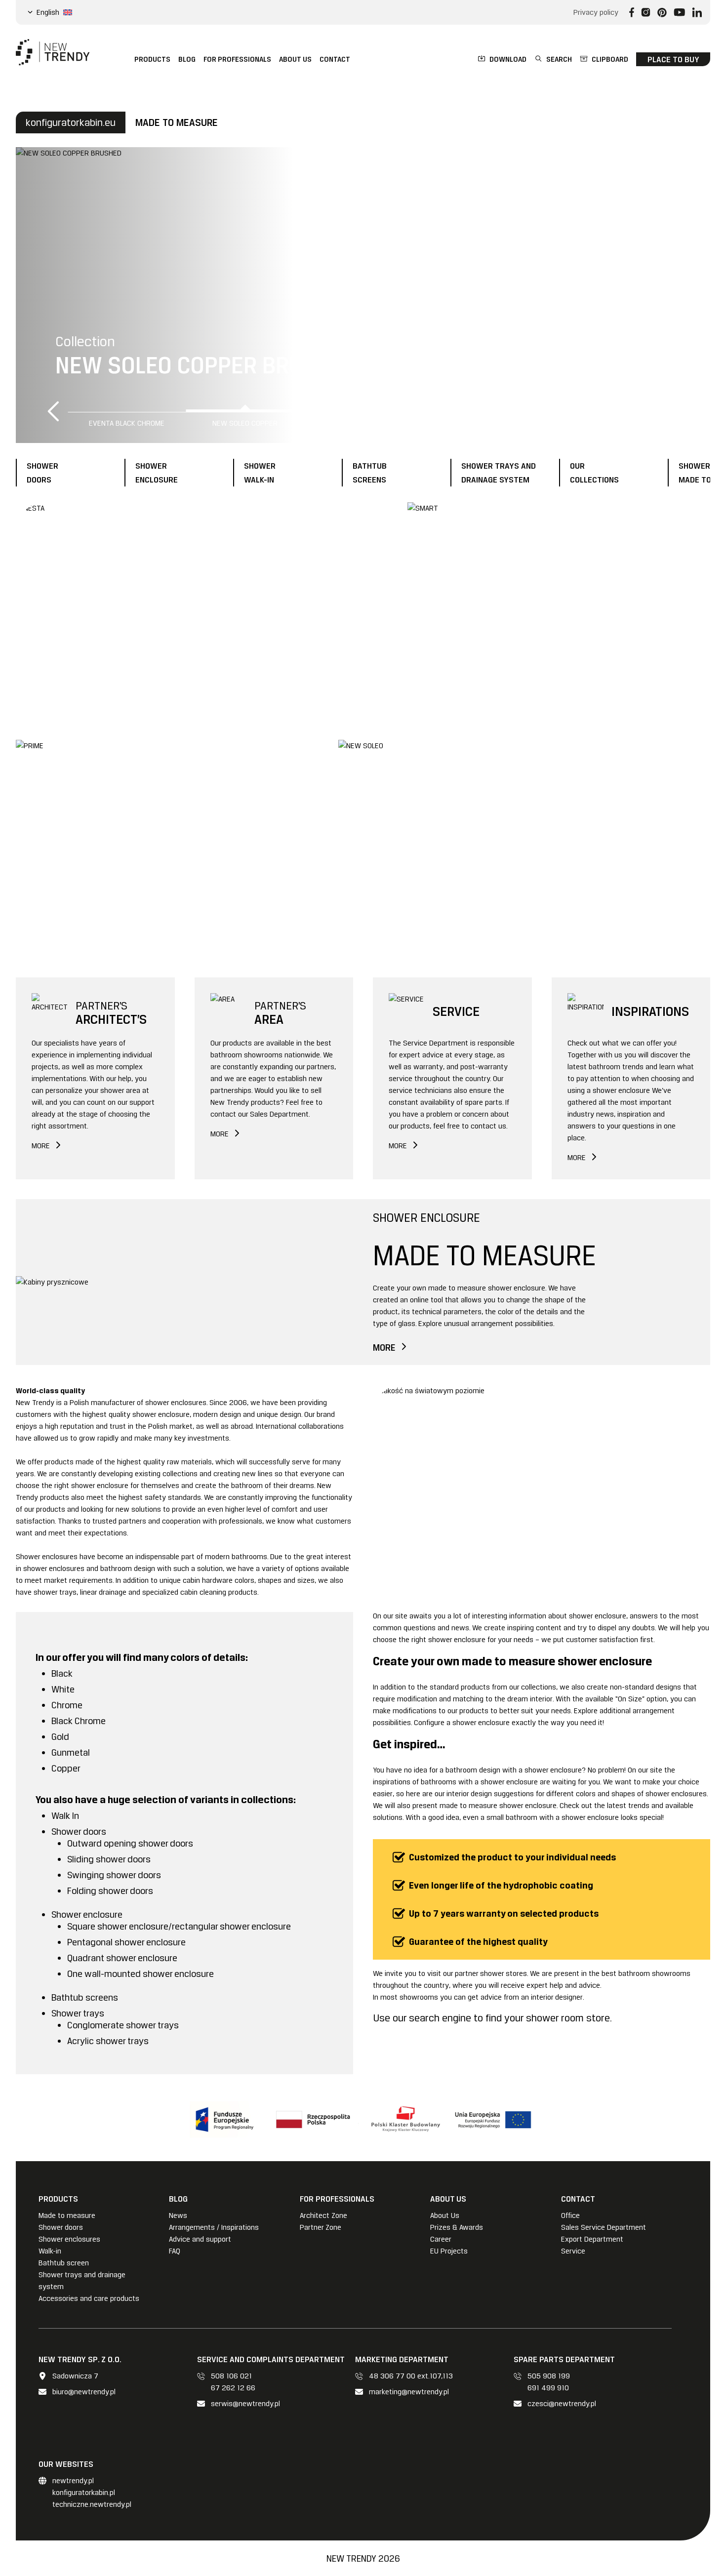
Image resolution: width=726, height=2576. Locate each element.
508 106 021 (231, 2376)
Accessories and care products (89, 2298)
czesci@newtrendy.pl (562, 2404)
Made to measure (67, 2215)
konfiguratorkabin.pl (84, 2493)
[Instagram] (646, 12)
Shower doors (61, 2227)
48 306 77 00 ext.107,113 (411, 2376)
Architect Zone (323, 2215)
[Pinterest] (662, 12)
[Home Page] (53, 52)
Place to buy (673, 59)
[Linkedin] (697, 12)
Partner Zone (321, 2227)
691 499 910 (548, 2388)
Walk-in (50, 2251)
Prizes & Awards (457, 2227)
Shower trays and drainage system (82, 2281)
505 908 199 (549, 2376)
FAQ (175, 2251)
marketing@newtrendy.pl (409, 2392)
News (178, 2215)
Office (570, 2215)
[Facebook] (632, 12)
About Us (445, 2215)
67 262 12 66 (233, 2388)
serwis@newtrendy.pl (245, 2404)
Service (573, 2251)
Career (441, 2239)
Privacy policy (596, 12)
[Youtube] (679, 12)
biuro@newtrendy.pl (84, 2392)
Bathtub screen (64, 2263)
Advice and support (200, 2239)
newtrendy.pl (73, 2481)
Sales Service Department (604, 2227)
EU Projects (449, 2251)
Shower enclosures (69, 2239)
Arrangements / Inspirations (214, 2227)
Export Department (592, 2239)
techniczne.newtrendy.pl (92, 2504)
